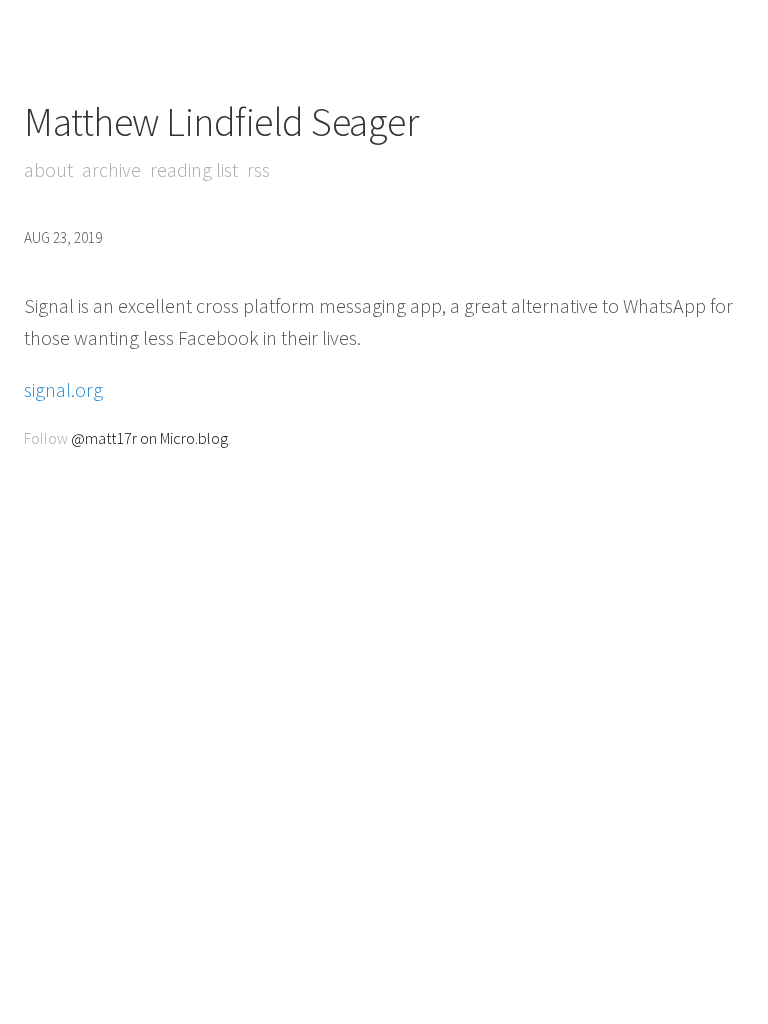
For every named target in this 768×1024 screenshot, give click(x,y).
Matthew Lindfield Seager (221, 122)
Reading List (194, 169)
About (48, 169)
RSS (258, 169)
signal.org (63, 389)
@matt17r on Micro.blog (149, 438)
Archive (111, 169)
